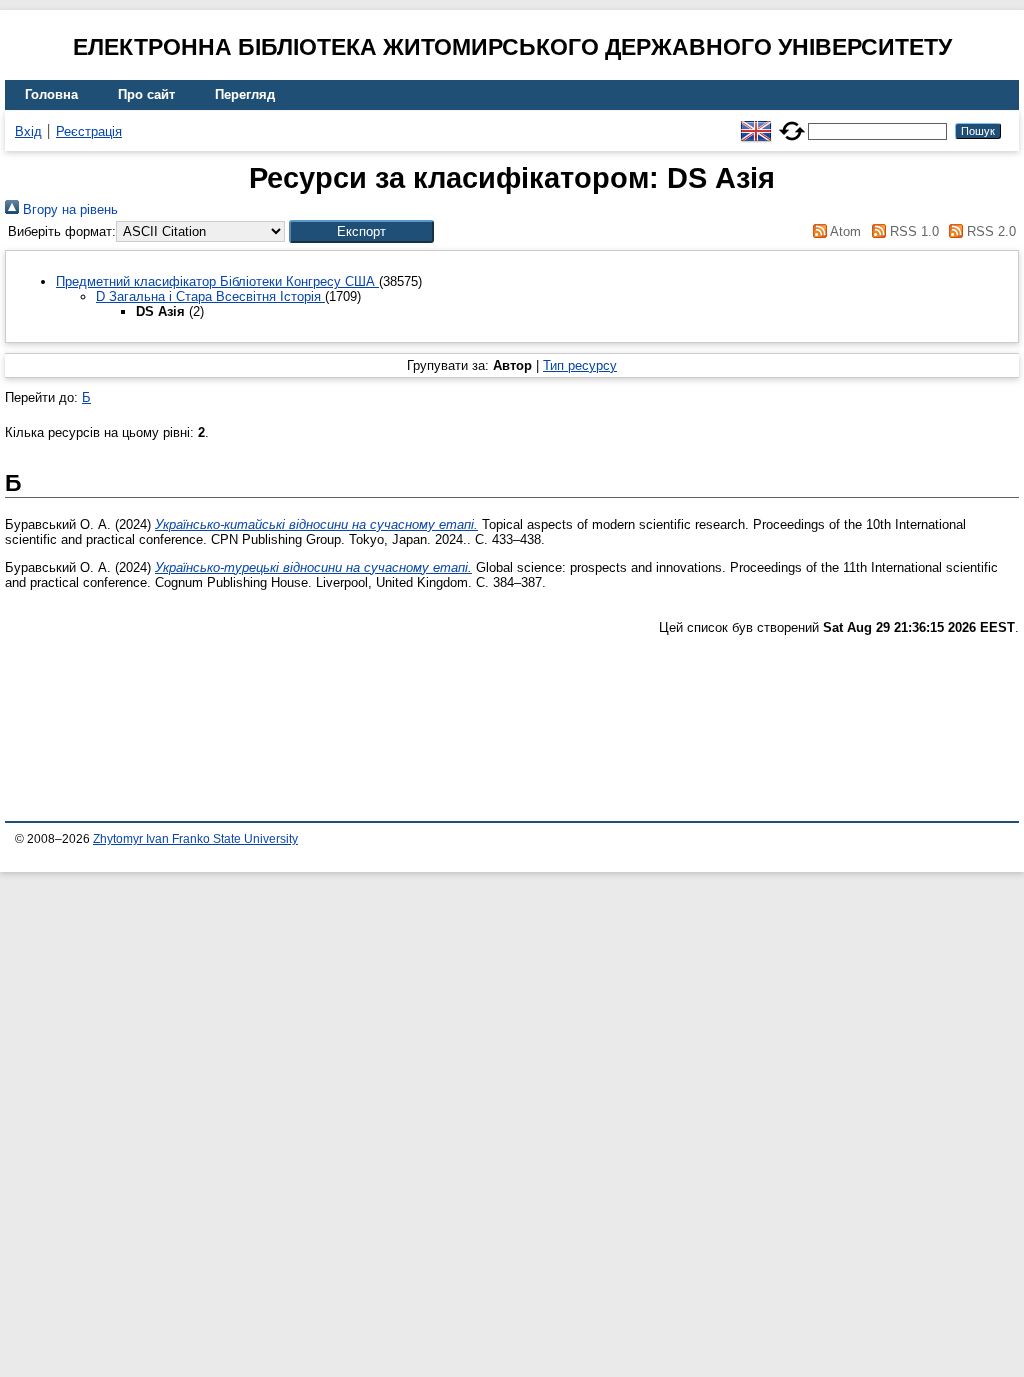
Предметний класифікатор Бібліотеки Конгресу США (217, 281)
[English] (756, 122)
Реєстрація (89, 131)
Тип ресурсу (580, 365)
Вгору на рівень (68, 209)
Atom (844, 231)
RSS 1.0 (912, 231)
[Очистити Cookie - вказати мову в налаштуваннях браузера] (792, 122)
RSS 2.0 (989, 231)
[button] (361, 231)
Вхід (28, 131)
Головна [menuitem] (51, 94)
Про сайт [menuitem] (146, 94)
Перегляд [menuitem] (245, 94)
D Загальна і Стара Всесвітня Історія (210, 296)
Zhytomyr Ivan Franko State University (195, 839)
